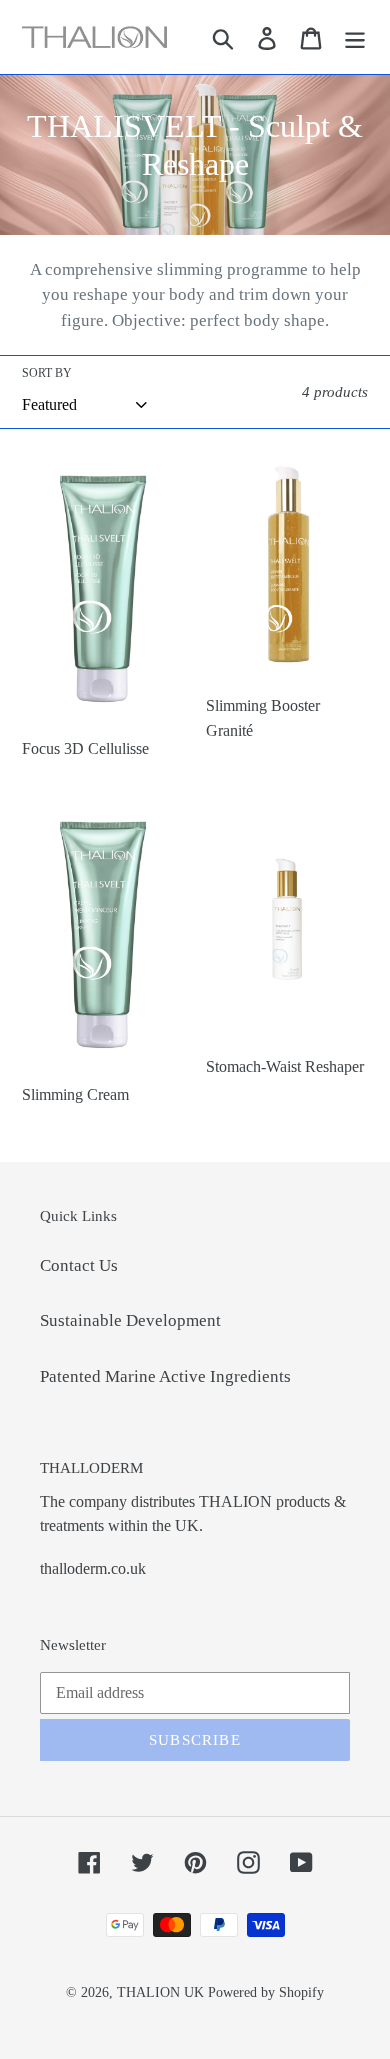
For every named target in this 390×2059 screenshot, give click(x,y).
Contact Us (79, 1265)
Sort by (47, 373)
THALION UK (160, 1992)
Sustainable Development (130, 1320)
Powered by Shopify (266, 1992)
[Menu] (355, 37)
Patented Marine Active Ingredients (165, 1376)
